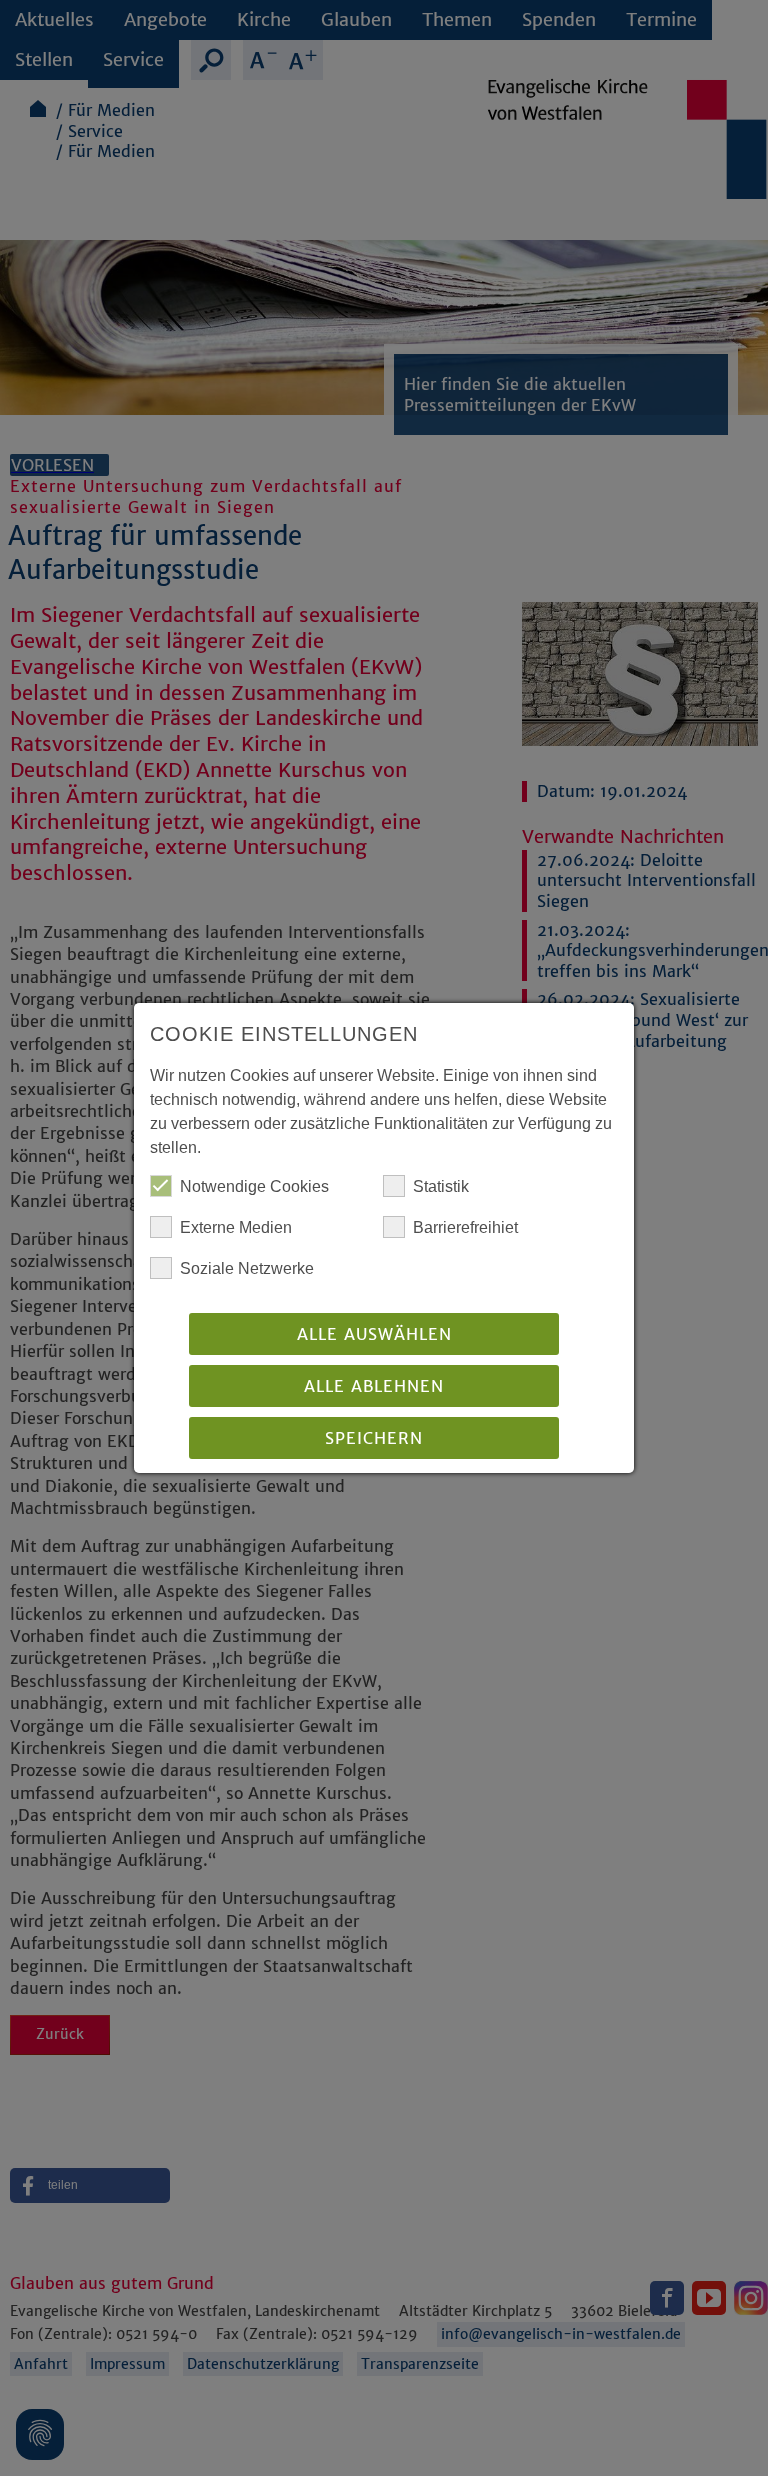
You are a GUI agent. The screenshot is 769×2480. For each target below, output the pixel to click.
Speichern (374, 1438)
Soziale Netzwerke (247, 1268)
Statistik (441, 1186)
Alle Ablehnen (374, 1386)
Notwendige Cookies (254, 1186)
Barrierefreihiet (465, 1227)
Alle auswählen (374, 1334)
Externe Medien (236, 1227)
